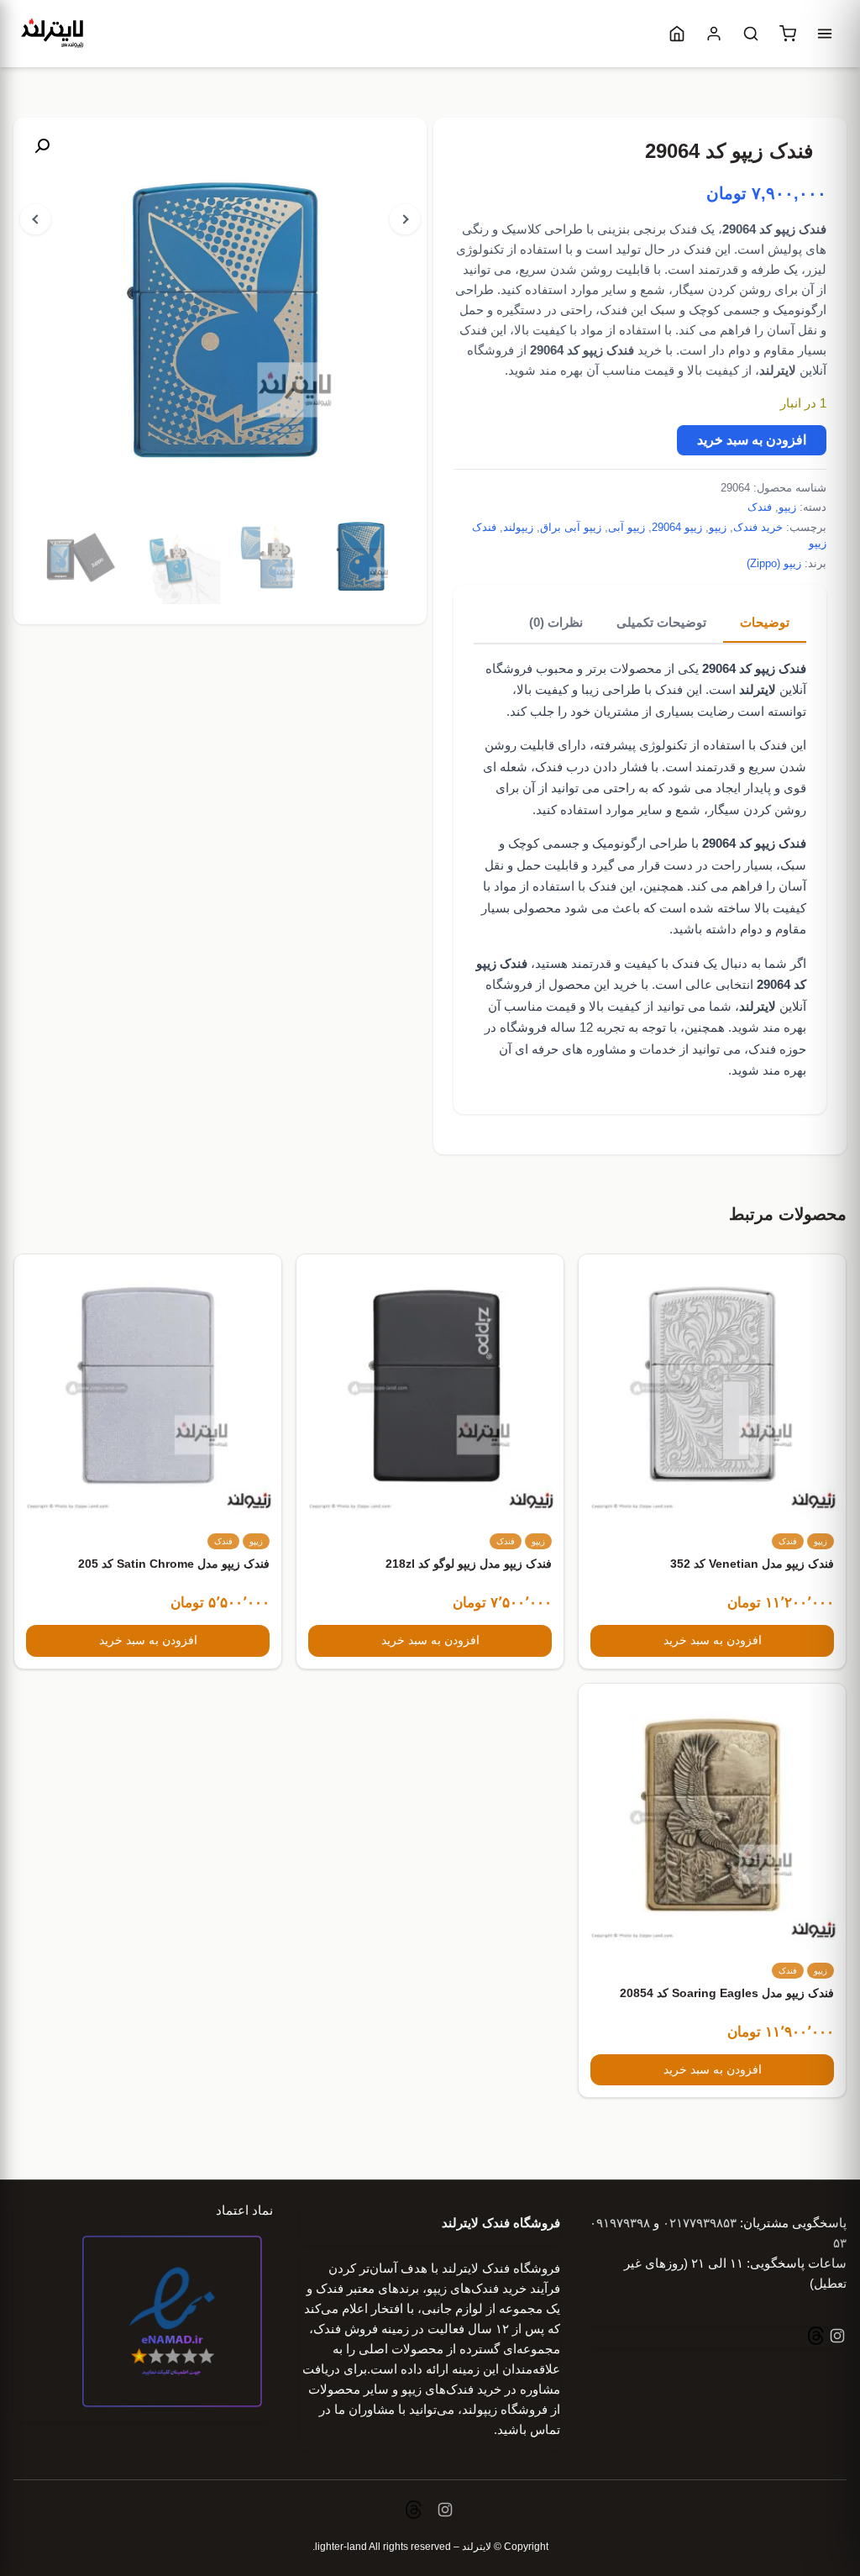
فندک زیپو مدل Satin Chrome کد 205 (174, 1564)
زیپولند (518, 527)
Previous (35, 219)
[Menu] (825, 34)
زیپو (787, 507)
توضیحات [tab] (765, 622)
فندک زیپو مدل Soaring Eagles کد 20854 (727, 1993)
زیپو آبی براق (571, 527)
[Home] (677, 34)
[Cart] (788, 34)
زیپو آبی (627, 527)
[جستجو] (751, 34)
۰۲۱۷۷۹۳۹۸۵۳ (700, 2223)
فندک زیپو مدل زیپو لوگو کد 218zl (469, 1564)
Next (405, 219)
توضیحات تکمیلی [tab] (661, 622)
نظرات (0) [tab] (556, 622)
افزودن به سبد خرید (752, 440)
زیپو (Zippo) (774, 563)
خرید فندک (758, 527)
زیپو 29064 (677, 527)
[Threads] (816, 2338)
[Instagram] (836, 2338)
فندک (760, 507)
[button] (42, 146)
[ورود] (714, 34)
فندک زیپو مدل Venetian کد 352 (752, 1564)
